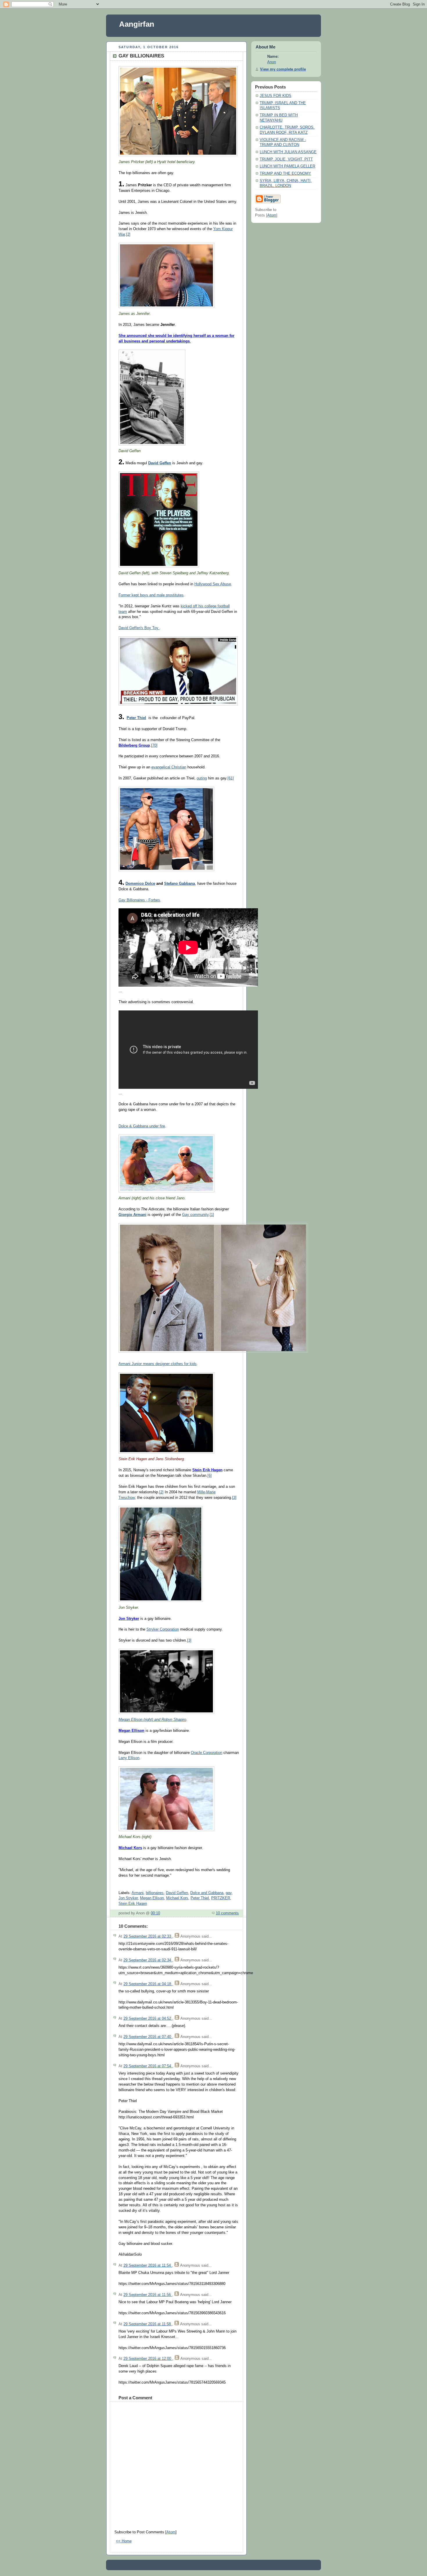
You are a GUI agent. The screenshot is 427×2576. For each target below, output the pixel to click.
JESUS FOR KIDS (276, 96)
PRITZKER (221, 1898)
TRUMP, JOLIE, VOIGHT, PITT (286, 159)
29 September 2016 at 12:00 (148, 2359)
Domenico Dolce (140, 884)
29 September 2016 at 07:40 (148, 2037)
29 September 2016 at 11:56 (148, 2295)
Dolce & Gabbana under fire (142, 1126)
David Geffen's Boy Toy (139, 628)
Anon (272, 62)
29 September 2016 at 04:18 (148, 1984)
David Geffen (177, 1893)
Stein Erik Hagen (133, 1904)
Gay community (195, 1215)
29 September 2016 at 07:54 (148, 2066)
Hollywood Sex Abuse (213, 584)
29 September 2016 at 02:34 (148, 1960)
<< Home (124, 2541)
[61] (231, 778)
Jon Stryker (128, 1898)
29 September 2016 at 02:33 (148, 1936)
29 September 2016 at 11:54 (148, 2265)
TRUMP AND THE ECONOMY (285, 174)
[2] (128, 234)
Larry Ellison (129, 1758)
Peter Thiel (200, 1898)
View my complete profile (283, 69)
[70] (154, 745)
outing (202, 778)
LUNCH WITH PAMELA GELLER (287, 166)
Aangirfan (137, 24)
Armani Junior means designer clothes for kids (158, 1364)
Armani (138, 1893)
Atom (171, 2532)
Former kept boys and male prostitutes (151, 595)
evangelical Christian (169, 767)
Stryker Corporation (163, 1629)
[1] (212, 1215)
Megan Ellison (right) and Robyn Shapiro (152, 1720)
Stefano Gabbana (180, 884)
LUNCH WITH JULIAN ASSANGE (288, 152)
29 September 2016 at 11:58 (148, 2324)
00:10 (155, 1913)
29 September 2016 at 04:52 (148, 2019)
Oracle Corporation (207, 1753)
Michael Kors (177, 1898)
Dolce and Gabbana (207, 1893)
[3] (234, 1498)
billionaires (155, 1893)
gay (229, 1893)
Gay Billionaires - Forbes (139, 900)
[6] (210, 1476)
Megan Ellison (152, 1898)
